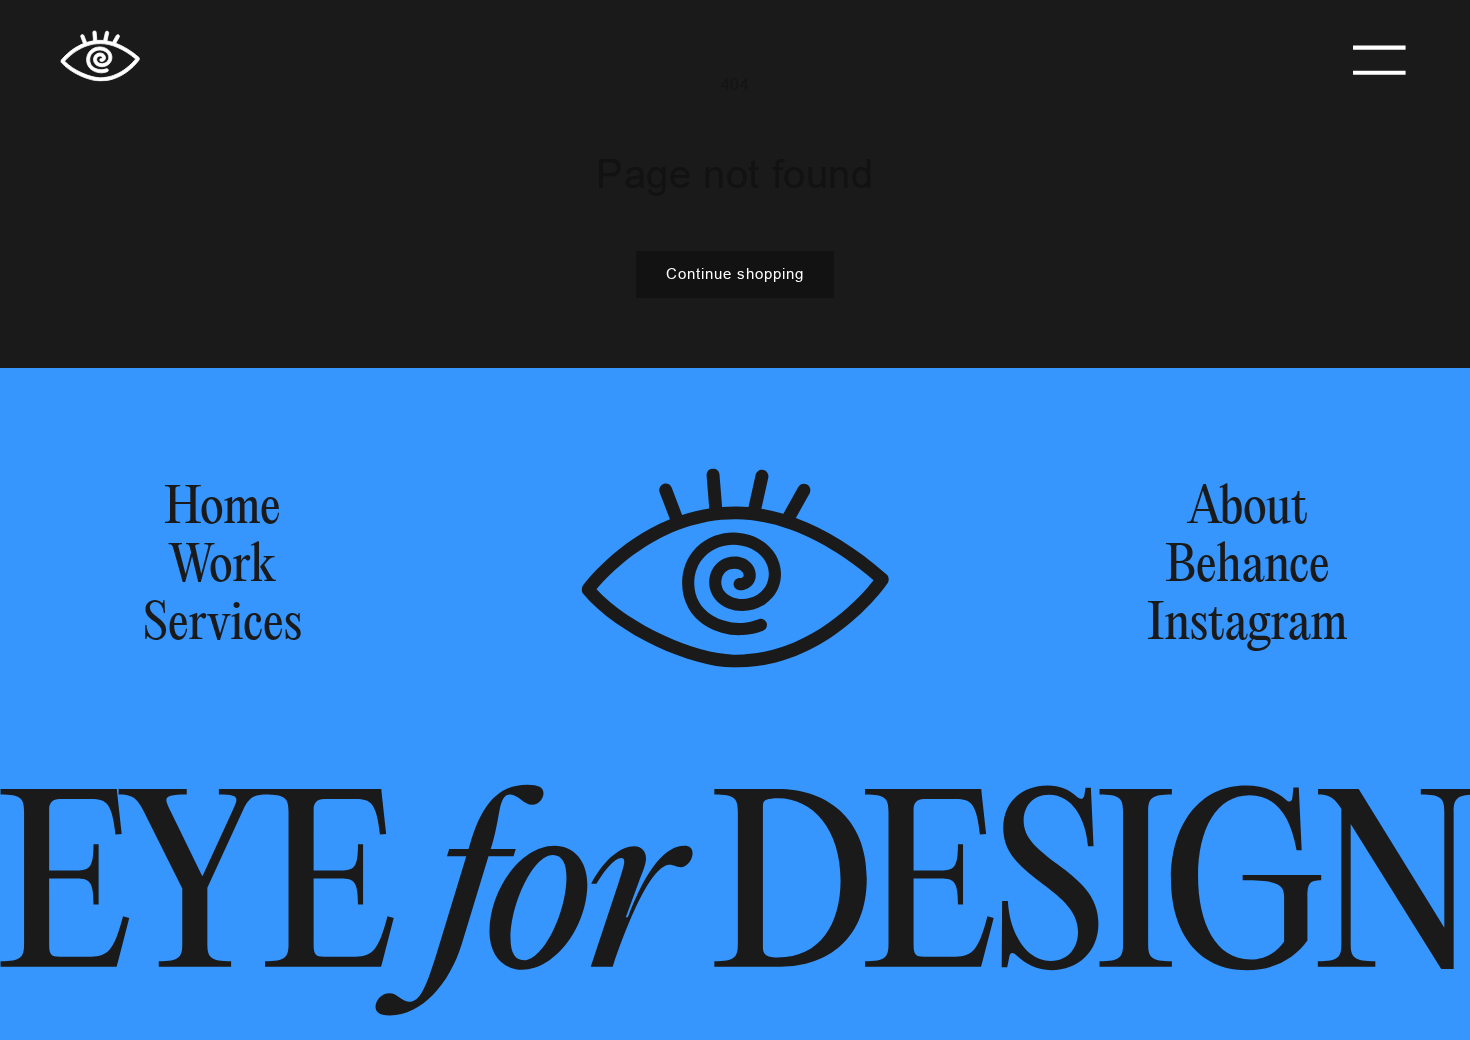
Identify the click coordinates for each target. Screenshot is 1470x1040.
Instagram (1247, 625)
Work (222, 567)
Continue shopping (735, 273)
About (1248, 509)
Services (222, 625)
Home (222, 509)
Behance (1247, 567)
